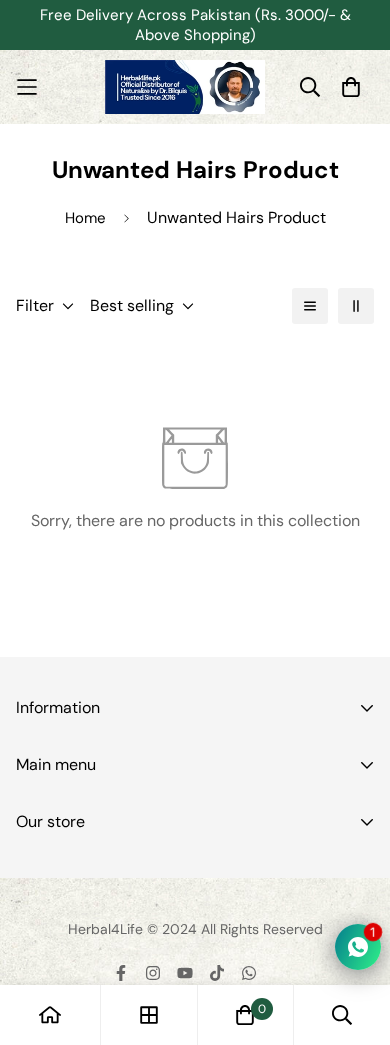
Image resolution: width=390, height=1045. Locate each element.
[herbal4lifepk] (185, 87)
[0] (245, 1015)
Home (85, 218)
